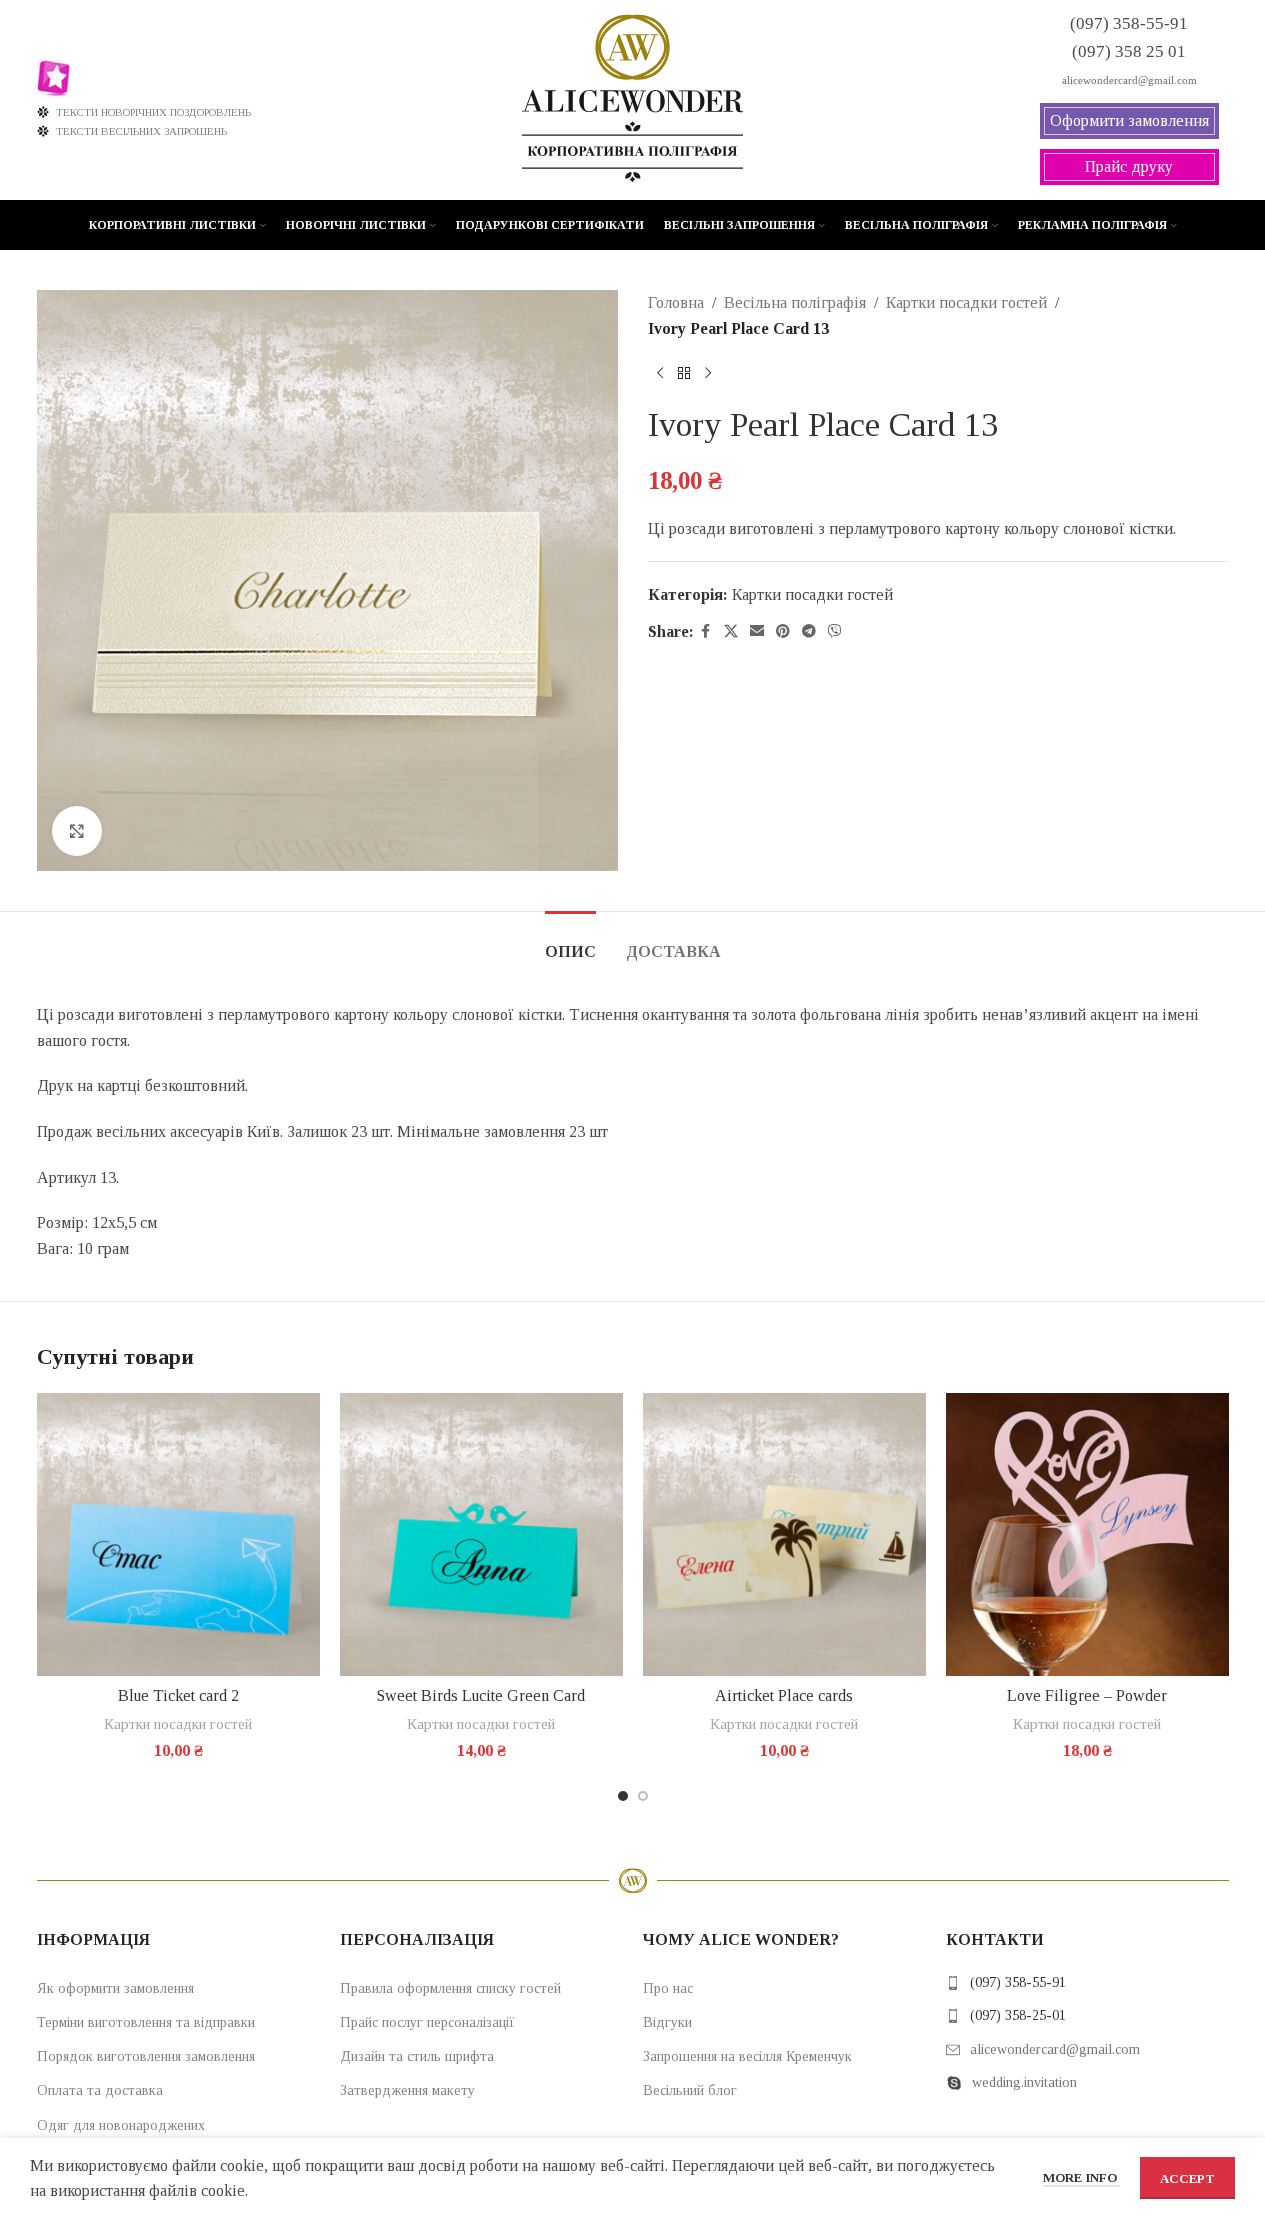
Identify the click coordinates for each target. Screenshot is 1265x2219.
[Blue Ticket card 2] (178, 1534)
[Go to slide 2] (643, 1796)
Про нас (668, 1988)
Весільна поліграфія (795, 302)
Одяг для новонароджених (121, 2125)
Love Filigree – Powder (1087, 1695)
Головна (676, 302)
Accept (1187, 2178)
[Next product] (708, 373)
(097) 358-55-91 (1018, 1982)
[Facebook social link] (706, 632)
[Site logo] (632, 98)
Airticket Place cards (784, 1695)
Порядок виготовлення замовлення (146, 2056)
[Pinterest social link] (783, 632)
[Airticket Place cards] (784, 1534)
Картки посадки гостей (966, 302)
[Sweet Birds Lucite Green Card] (481, 1534)
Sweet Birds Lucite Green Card (481, 1695)
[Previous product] (660, 373)
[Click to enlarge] (77, 831)
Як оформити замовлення (115, 1988)
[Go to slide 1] (623, 1796)
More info (1081, 2177)
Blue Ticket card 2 (178, 1695)
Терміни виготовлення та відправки (146, 2022)
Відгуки (667, 2022)
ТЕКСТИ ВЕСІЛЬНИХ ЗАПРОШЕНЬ (141, 131)
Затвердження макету (407, 2090)
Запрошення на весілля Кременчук (747, 2056)
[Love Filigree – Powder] (1087, 1534)
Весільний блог (690, 2090)
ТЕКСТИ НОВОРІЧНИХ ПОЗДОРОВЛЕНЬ (153, 112)
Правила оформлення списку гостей (450, 1988)
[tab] (570, 941)
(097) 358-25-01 (1018, 2015)
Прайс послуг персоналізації (427, 2022)
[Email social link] (757, 632)
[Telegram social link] (809, 632)
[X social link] (731, 632)
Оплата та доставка (100, 2090)
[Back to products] (684, 373)
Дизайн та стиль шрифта (417, 2056)
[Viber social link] (835, 632)
